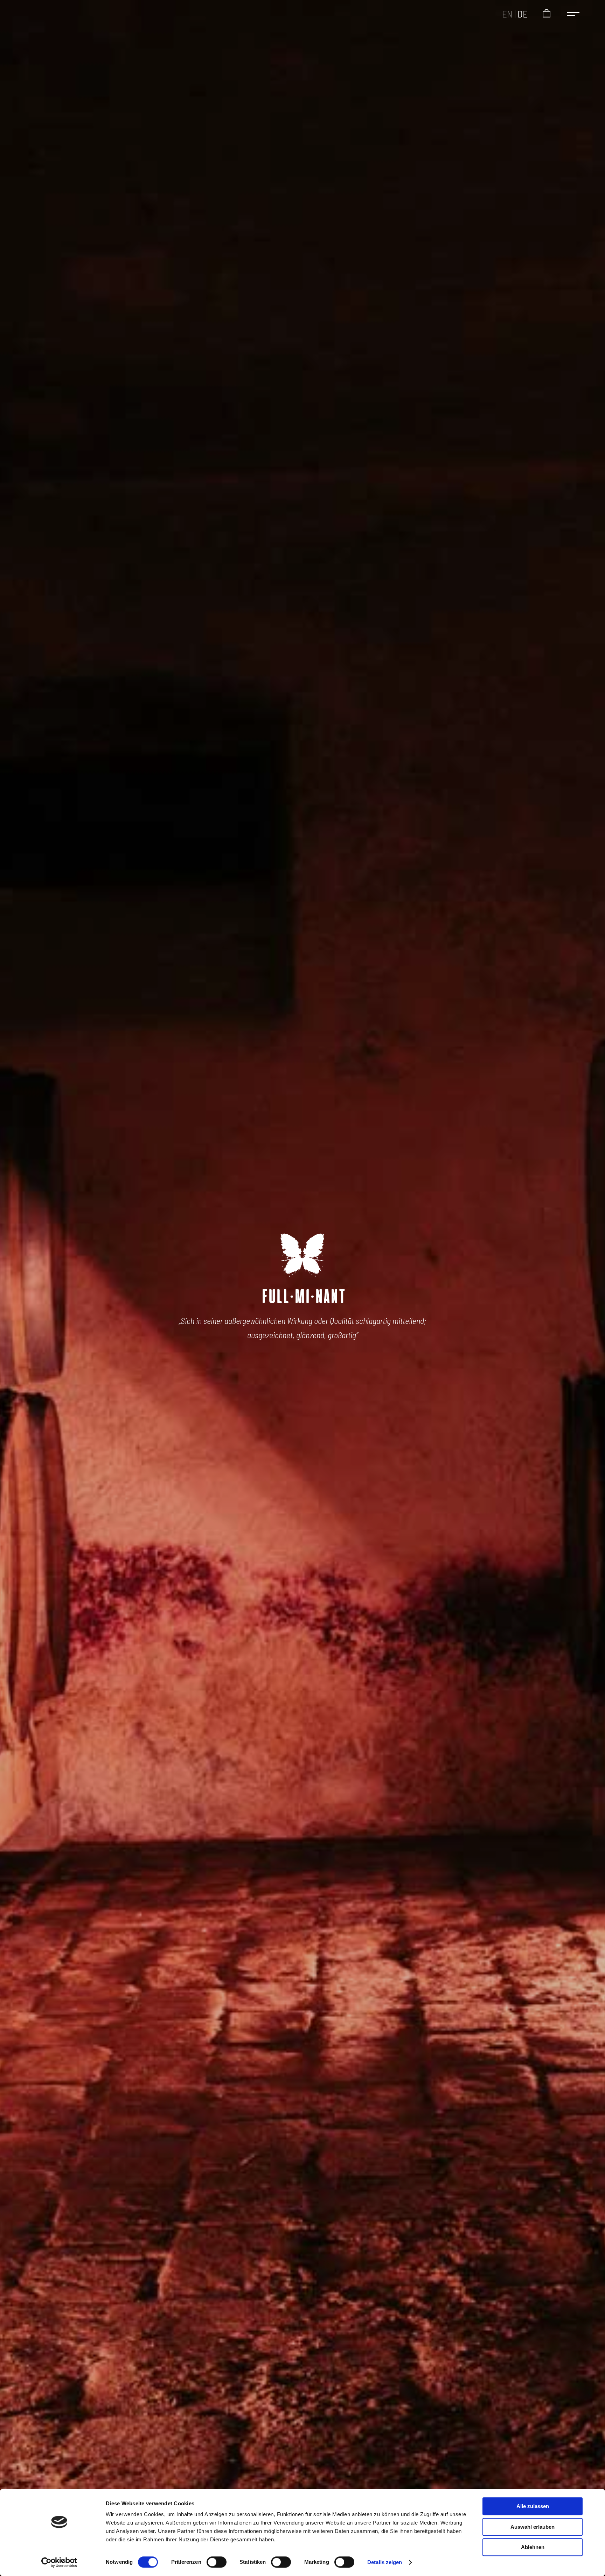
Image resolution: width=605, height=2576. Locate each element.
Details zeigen (385, 2562)
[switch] (217, 2562)
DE (523, 14)
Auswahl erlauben (533, 2527)
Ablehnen (533, 2547)
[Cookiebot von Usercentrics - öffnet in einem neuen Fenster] (59, 2562)
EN (507, 14)
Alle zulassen (533, 2506)
